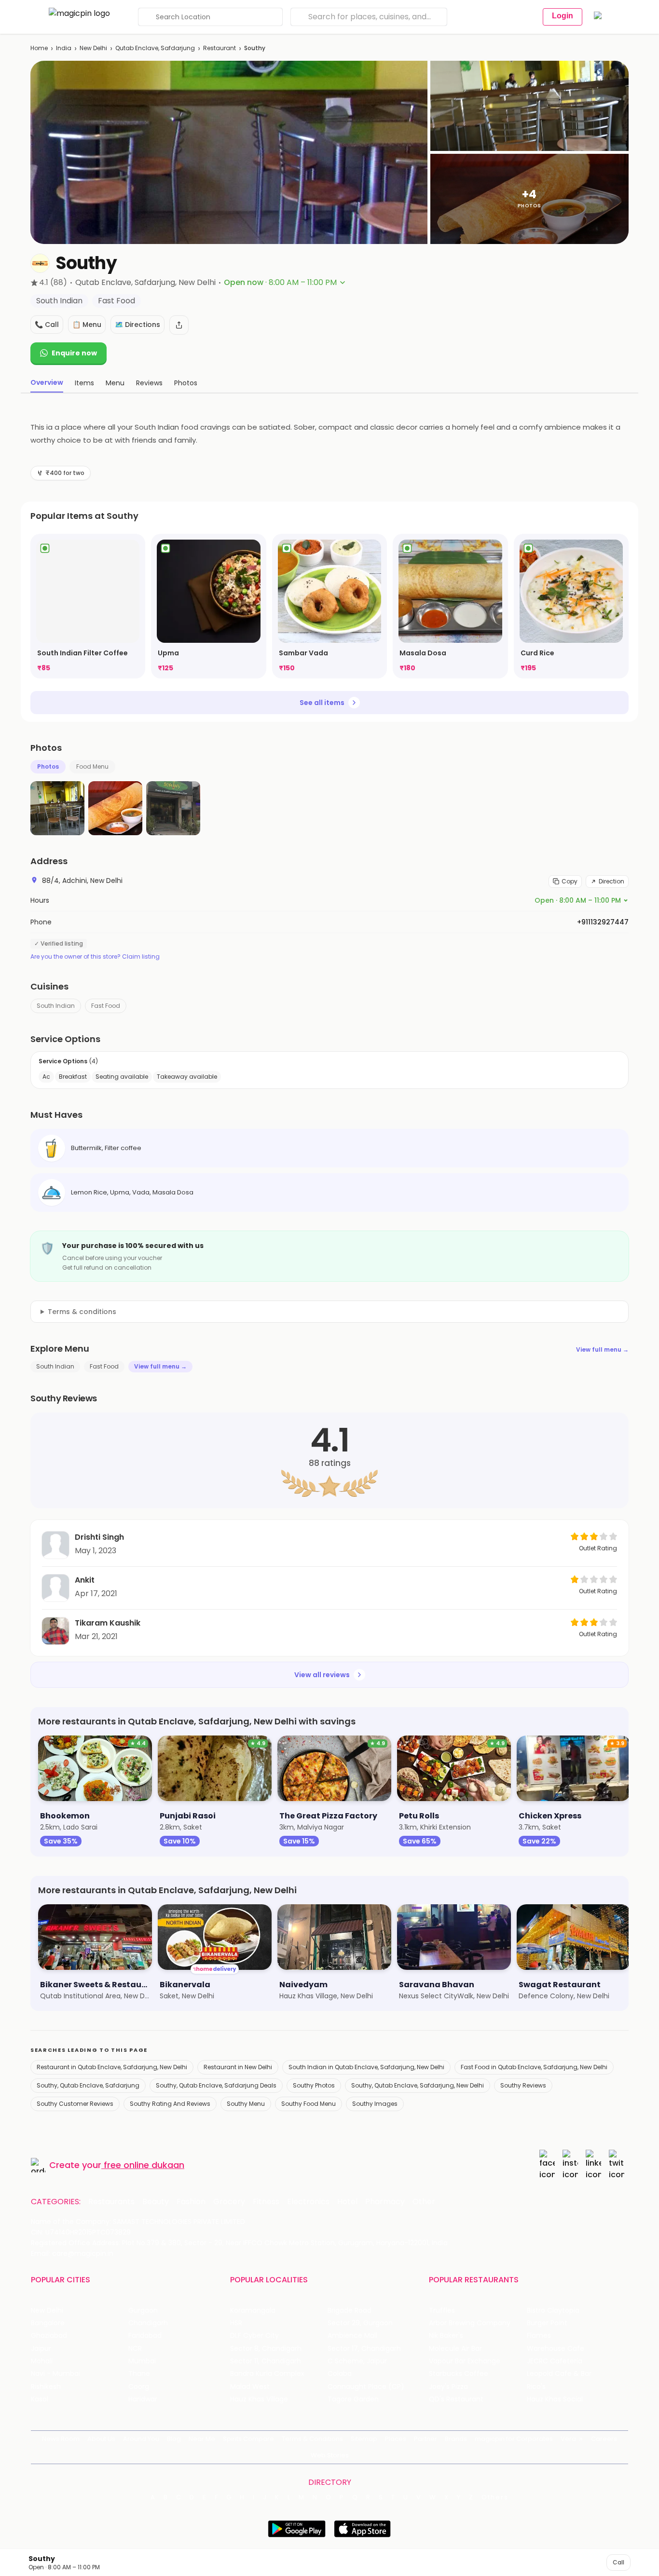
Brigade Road (350, 2311)
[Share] (179, 325)
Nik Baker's (446, 2336)
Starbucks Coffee (459, 2374)
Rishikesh (46, 2387)
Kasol (40, 2399)
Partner (426, 2439)
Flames (539, 2336)
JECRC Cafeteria (555, 2361)
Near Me (202, 2439)
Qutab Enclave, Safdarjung (155, 48)
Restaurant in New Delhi (238, 2067)
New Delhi (93, 48)
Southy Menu (246, 2104)
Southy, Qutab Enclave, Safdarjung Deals (216, 2085)
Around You (141, 2439)
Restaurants (111, 2202)
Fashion (191, 2202)
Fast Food (106, 1006)
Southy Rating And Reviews (170, 2104)
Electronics (308, 2202)
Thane (139, 2374)
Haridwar (143, 2399)
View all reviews (322, 1675)
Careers (604, 2439)
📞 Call (47, 325)
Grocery (229, 2202)
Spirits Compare (248, 2439)
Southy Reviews (523, 2085)
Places (396, 2439)
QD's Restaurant (456, 2399)
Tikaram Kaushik (108, 1623)
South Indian (56, 1006)
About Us (101, 2439)
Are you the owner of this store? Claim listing (95, 957)
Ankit (85, 1580)
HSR (236, 2323)
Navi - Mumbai (55, 2374)
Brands (456, 2439)
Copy (570, 881)
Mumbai (142, 2361)
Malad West (250, 2387)
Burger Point (547, 2323)
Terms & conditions (82, 1312)
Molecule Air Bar (455, 2349)
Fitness (266, 2202)
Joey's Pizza (448, 2387)
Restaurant (220, 48)
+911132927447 (603, 922)
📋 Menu (87, 325)
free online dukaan (144, 2165)
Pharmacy (385, 2202)
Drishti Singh (99, 1537)
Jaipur (41, 2349)
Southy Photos (314, 2085)
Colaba (340, 2374)
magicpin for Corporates (514, 2439)
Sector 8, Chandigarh (266, 2349)
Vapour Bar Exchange (465, 2361)
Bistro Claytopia (553, 2311)
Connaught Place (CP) (366, 2387)
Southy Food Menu (309, 2104)
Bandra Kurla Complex (267, 2374)
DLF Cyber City (254, 2336)
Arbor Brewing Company (470, 2323)
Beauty (156, 2202)
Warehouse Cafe (556, 2349)
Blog (174, 2439)
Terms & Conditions (312, 2439)
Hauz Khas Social (555, 2399)
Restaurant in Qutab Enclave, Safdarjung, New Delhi (112, 2067)
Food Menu (92, 766)
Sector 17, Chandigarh (364, 2349)
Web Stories (330, 2455)
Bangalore (48, 2323)
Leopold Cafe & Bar (559, 2374)
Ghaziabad (49, 2336)
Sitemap (364, 2439)
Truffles (442, 2311)
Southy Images (375, 2104)
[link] (88, 606)
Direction (611, 881)
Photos (48, 766)
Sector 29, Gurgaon (360, 2323)
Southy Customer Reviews (75, 2104)
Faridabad (145, 2336)
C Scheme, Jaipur (357, 2361)
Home (39, 48)
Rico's (536, 2387)
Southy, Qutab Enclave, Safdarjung (88, 2085)
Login (563, 16)
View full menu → (602, 1349)
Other (424, 2202)
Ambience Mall (352, 2336)
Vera (568, 2439)
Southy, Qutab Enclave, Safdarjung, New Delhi (418, 2085)
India (64, 48)
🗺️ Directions (137, 325)
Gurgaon (143, 2311)
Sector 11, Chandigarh (266, 2361)
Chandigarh (148, 2323)
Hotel (347, 2202)
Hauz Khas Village (259, 2399)
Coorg (139, 2387)
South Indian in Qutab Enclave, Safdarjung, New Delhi (366, 2067)
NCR (135, 2349)
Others (495, 2497)
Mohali (42, 2361)
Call (618, 2562)
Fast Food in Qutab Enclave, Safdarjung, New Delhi (534, 2067)
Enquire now (74, 353)
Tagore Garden (353, 2399)
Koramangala (253, 2311)
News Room (61, 2439)
